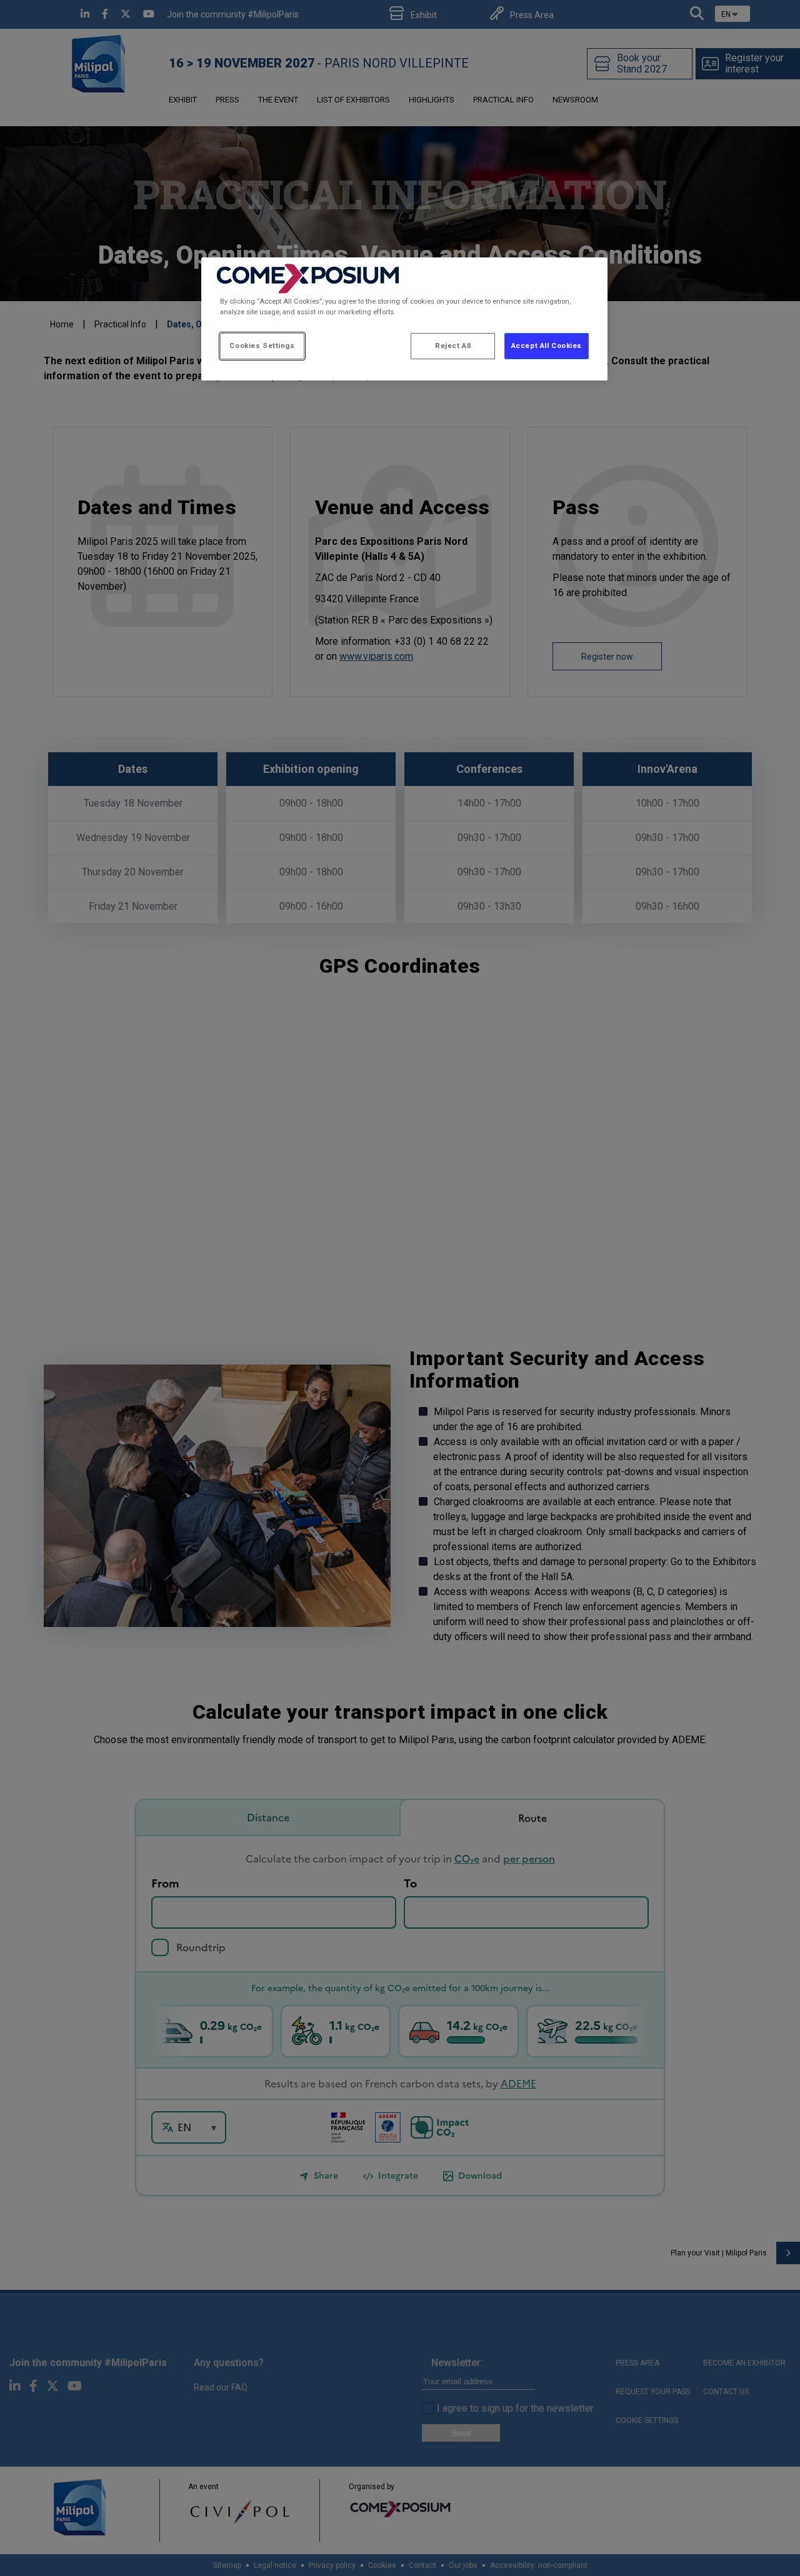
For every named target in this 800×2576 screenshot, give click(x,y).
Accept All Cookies (547, 346)
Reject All (453, 346)
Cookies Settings (262, 346)
